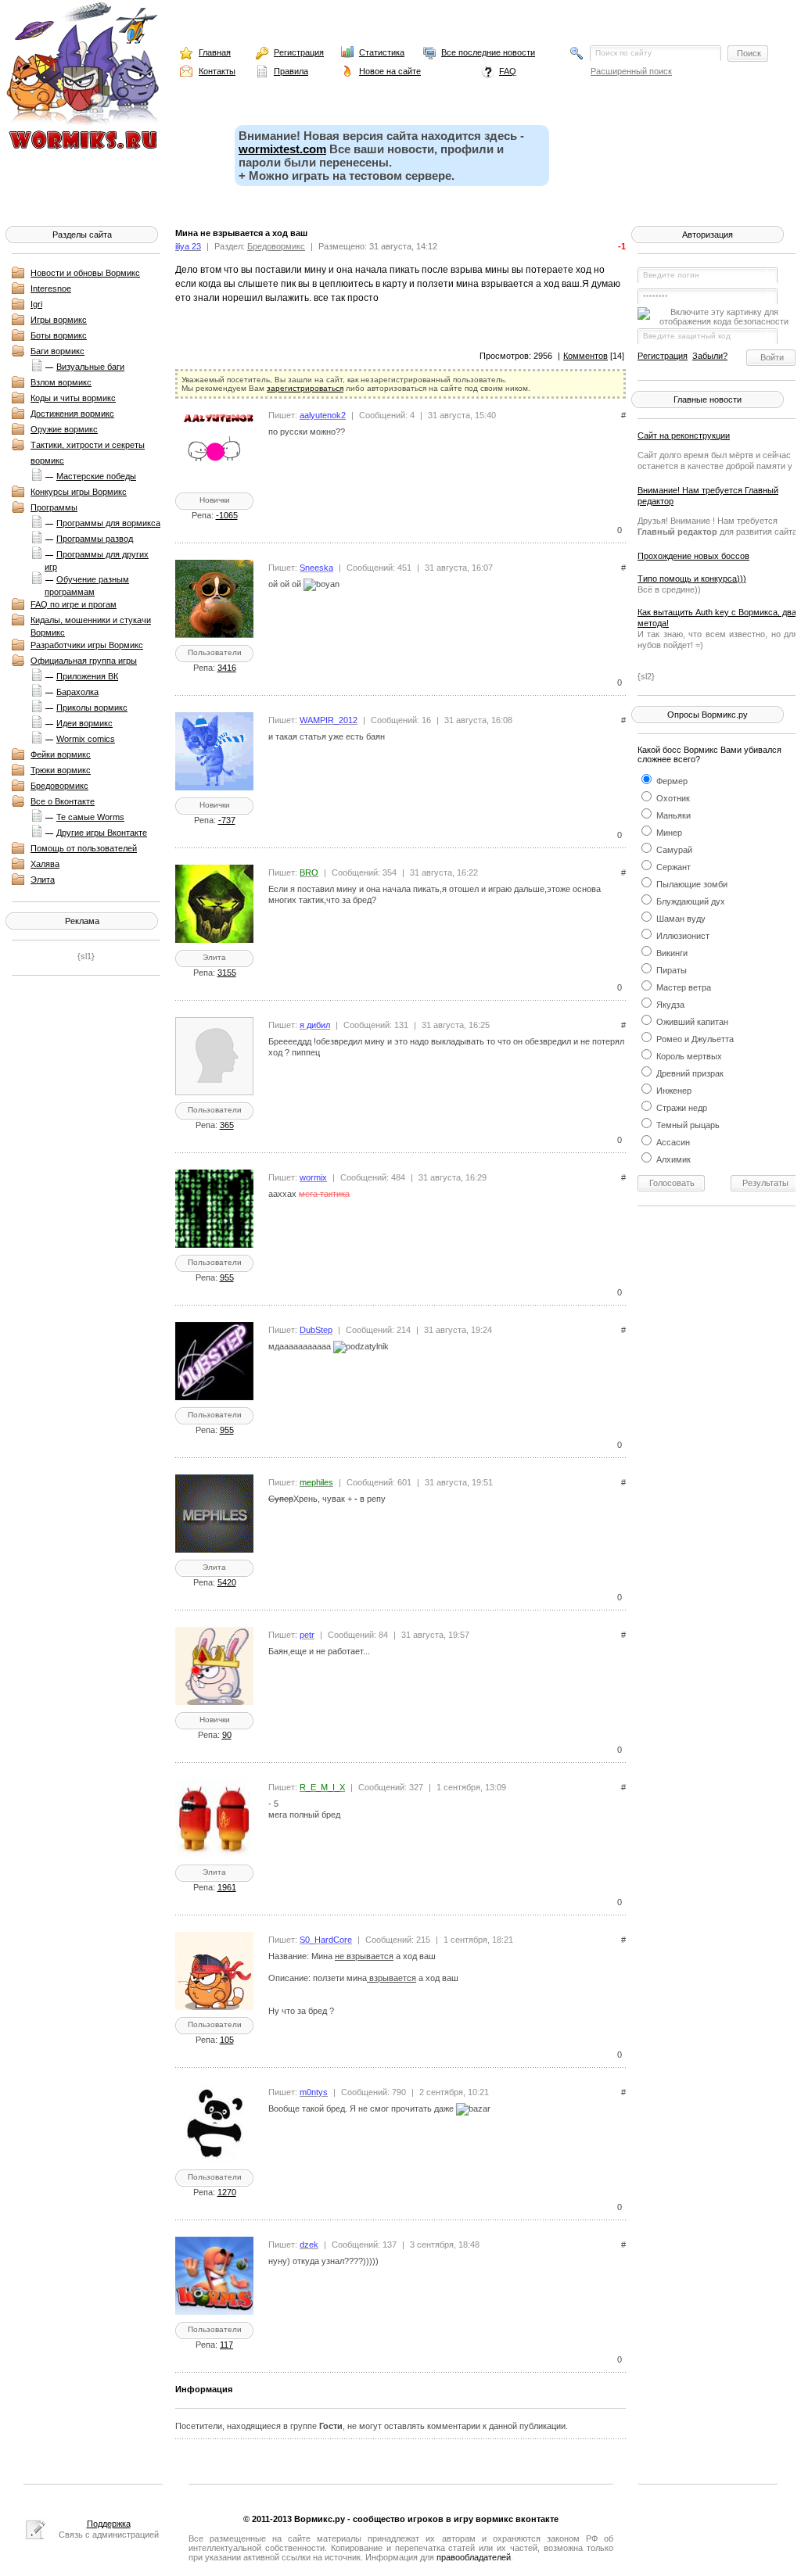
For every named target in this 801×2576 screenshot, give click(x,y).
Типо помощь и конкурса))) (692, 579)
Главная (215, 52)
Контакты (217, 71)
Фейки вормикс (61, 754)
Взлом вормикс (61, 382)
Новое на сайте (390, 71)
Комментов (585, 356)
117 (226, 2345)
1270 (227, 2192)
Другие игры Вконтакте (102, 833)
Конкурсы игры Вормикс (79, 492)
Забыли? (710, 356)
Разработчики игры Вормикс (87, 645)
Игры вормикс (59, 320)
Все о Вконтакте (63, 801)
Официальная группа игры (84, 661)
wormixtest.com (282, 149)
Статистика (382, 52)
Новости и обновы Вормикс (85, 273)
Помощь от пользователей (84, 848)
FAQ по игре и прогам (74, 604)
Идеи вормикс (84, 723)
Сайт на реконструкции (684, 435)
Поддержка (109, 2524)
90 (227, 1735)
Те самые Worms (90, 817)
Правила (291, 71)
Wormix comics (86, 739)
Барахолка (77, 692)
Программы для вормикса (108, 523)
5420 (227, 1582)
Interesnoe (51, 288)
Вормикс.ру (320, 2519)
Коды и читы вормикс (73, 398)
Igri (36, 304)
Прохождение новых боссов (693, 556)
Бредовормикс (59, 786)
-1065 (227, 515)
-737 (227, 820)
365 (227, 1125)
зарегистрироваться (305, 388)
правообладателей (474, 2557)
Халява (45, 864)
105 (227, 2040)
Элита (43, 880)
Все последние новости (488, 52)
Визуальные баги (90, 367)
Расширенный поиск (631, 71)
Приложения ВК (87, 676)
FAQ (508, 71)
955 (227, 1277)
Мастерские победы (96, 476)
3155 (227, 973)
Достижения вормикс (72, 414)
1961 (227, 1887)
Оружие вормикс (64, 429)
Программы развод (95, 539)
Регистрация (299, 52)
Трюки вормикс (61, 770)
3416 (227, 668)
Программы (54, 507)
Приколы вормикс (92, 708)
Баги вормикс (57, 351)
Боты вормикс (59, 335)
